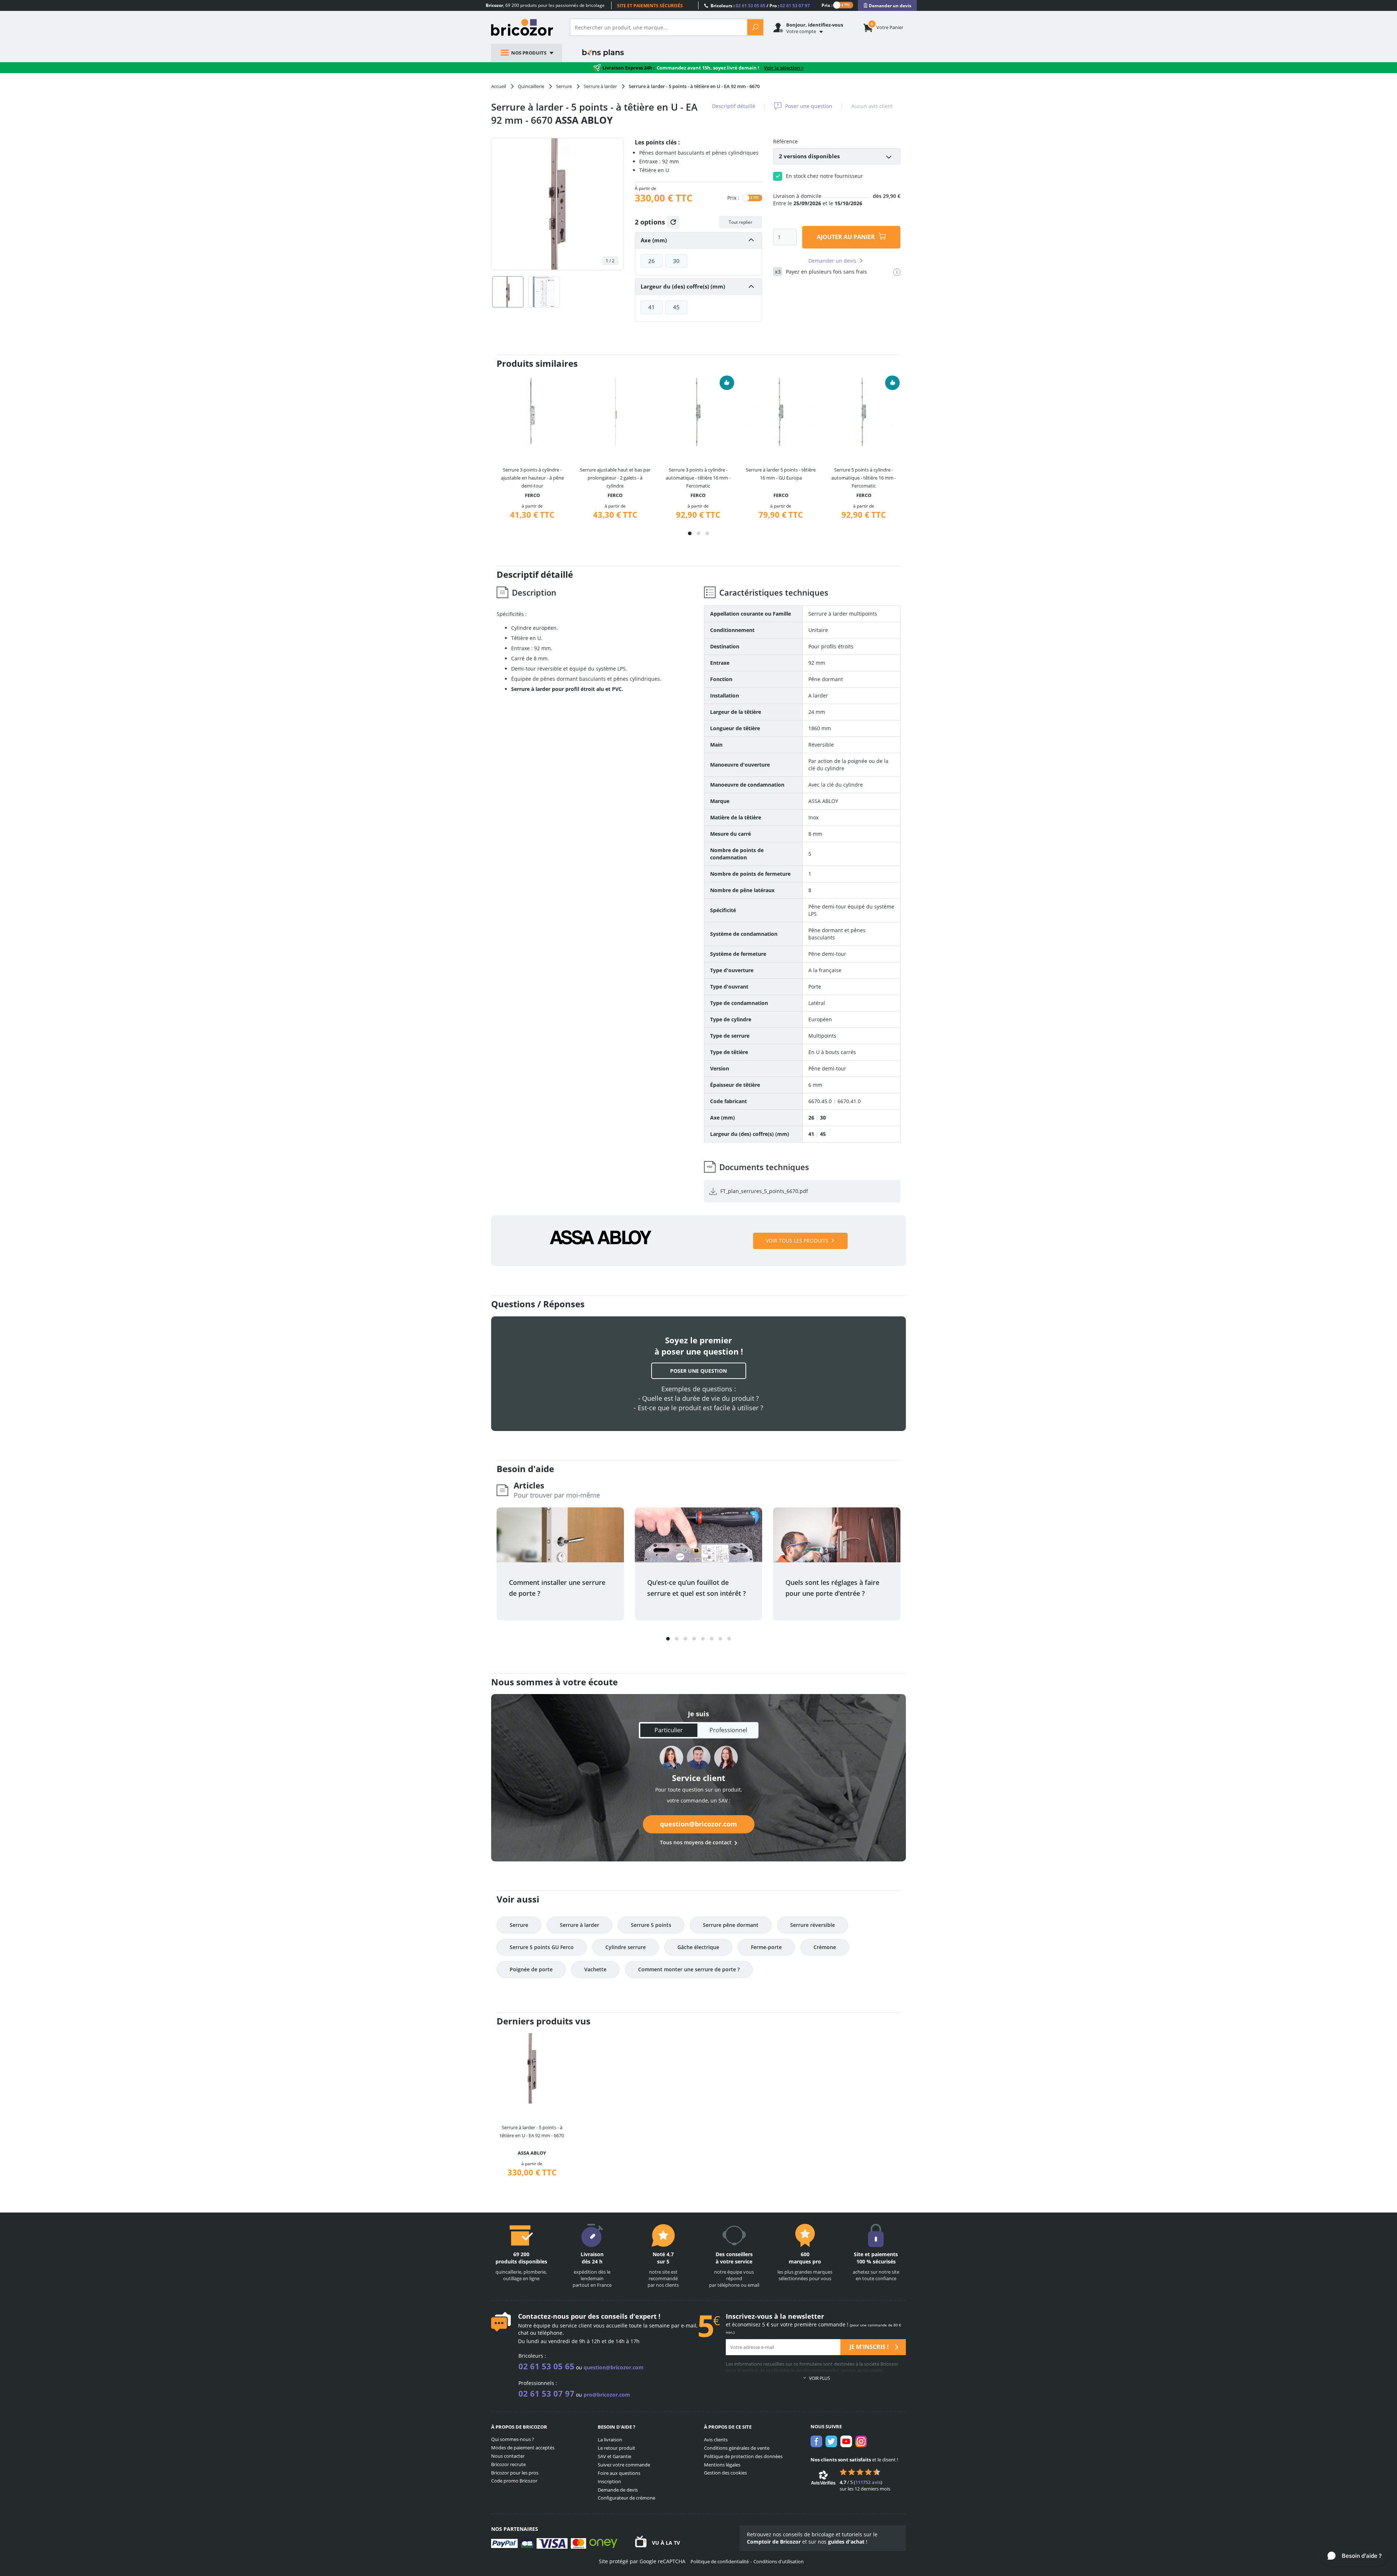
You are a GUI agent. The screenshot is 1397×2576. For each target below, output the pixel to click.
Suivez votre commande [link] (624, 2465)
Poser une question (809, 106)
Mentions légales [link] (722, 2465)
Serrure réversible (813, 1925)
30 (676, 261)
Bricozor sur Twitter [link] (831, 2441)
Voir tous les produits (797, 1241)
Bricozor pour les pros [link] (515, 2473)
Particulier (669, 1730)
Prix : (827, 5)
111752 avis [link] (868, 2482)
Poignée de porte (531, 1969)
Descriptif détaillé (734, 106)
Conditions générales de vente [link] (737, 2448)
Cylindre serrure (626, 1947)
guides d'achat (846, 2542)
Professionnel (728, 1730)
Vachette (595, 1969)
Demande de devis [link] (618, 2490)
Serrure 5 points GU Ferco (542, 1947)
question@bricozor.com (698, 1824)
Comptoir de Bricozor (774, 2542)
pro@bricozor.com (607, 2395)
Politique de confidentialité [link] (720, 2561)
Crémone (825, 1947)
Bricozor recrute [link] (508, 2464)
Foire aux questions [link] (619, 2473)
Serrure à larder (580, 1925)
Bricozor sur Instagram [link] (861, 2441)
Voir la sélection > (784, 68)
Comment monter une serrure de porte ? (689, 1969)
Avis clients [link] (716, 2440)
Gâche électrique (698, 1947)
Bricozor (525, 27)
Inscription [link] (609, 2481)
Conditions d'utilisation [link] (779, 2561)
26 (652, 261)
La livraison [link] (610, 2440)
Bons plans (603, 53)
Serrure (519, 1925)
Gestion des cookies (725, 2473)
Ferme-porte (766, 1947)
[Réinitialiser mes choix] (673, 222)
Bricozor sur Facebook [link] (816, 2441)
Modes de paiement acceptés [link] (523, 2448)
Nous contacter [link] (508, 2456)
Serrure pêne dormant (731, 1925)
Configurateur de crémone (626, 2498)
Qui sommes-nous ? (513, 2439)
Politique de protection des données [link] (743, 2456)
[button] (690, 533)
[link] (887, 6)
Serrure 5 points (651, 1925)
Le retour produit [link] (616, 2448)
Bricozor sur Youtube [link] (846, 2441)
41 (652, 307)
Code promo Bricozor (514, 2481)
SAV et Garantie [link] (614, 2456)
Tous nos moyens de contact (696, 1842)
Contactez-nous (544, 2316)
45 (676, 307)
